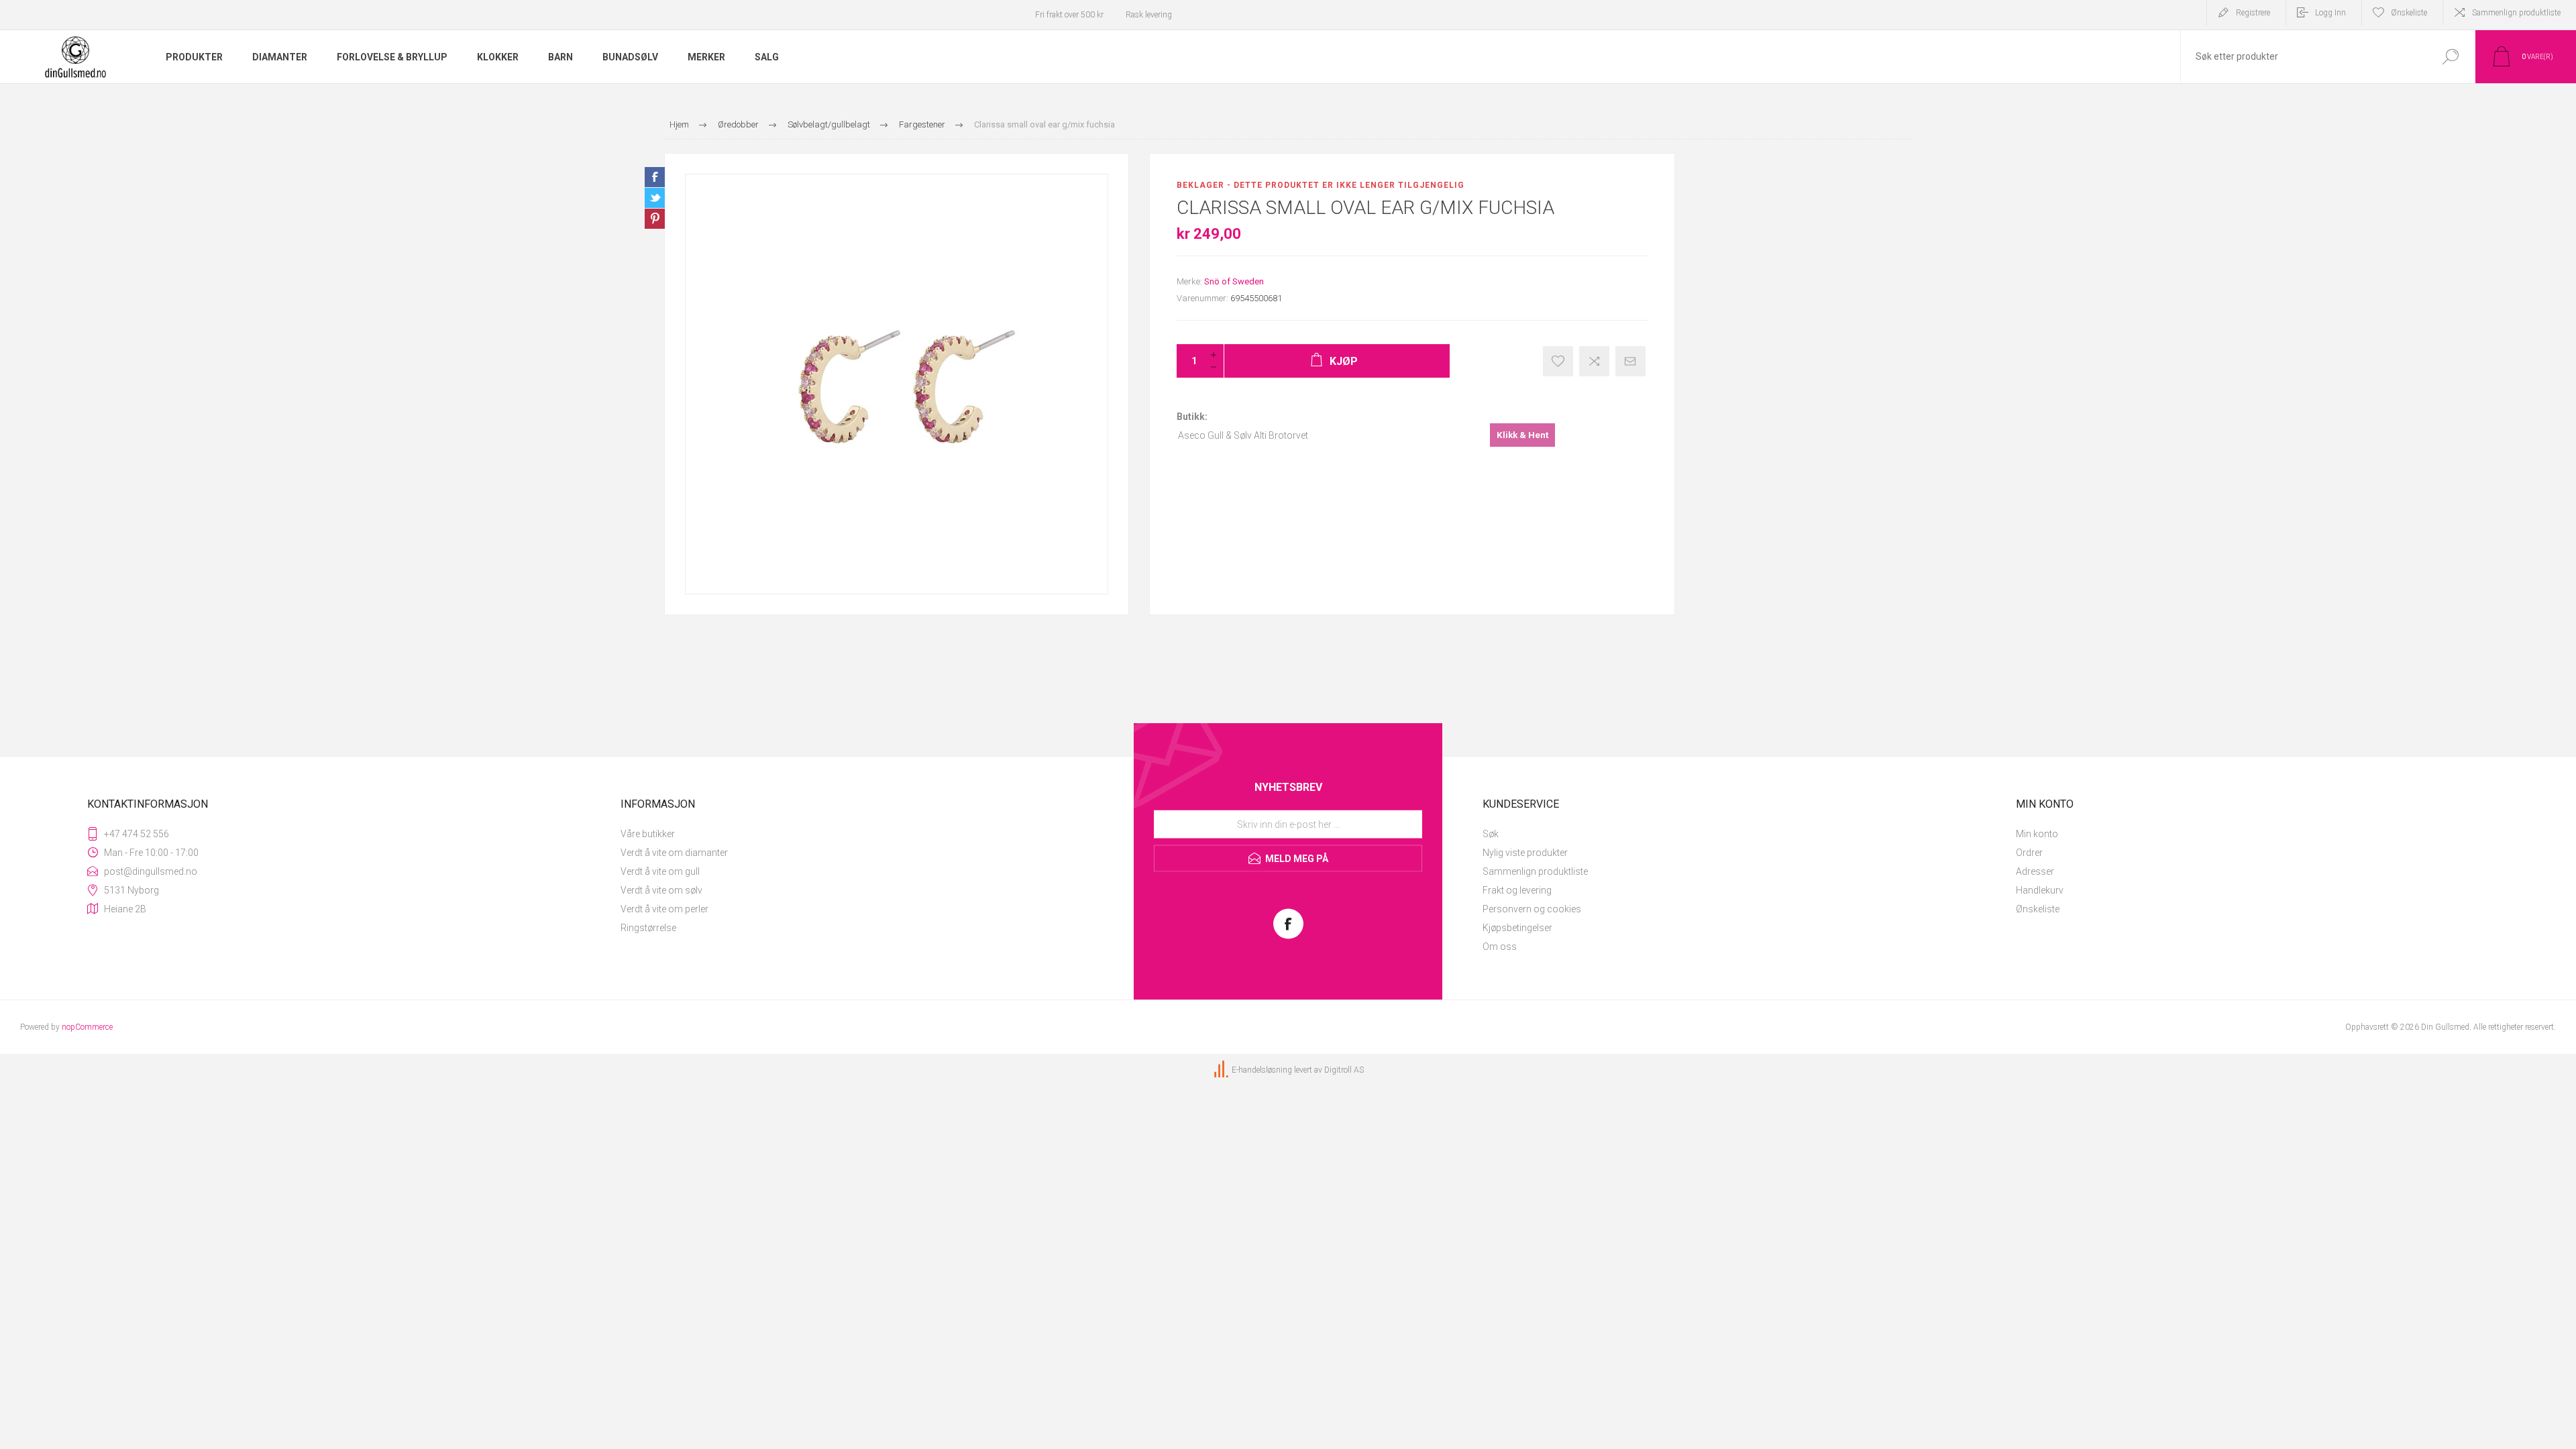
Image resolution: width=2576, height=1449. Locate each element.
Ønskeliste (2038, 909)
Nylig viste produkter (1525, 853)
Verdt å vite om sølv (661, 890)
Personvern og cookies (1532, 909)
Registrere (2253, 13)
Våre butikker (648, 834)
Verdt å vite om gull (660, 871)
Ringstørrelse (648, 928)
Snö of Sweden (1234, 281)
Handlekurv (2040, 890)
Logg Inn (2330, 13)
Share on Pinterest (655, 219)
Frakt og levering (1517, 890)
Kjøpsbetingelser (1517, 928)
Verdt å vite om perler (664, 909)
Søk (1491, 834)
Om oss (1500, 947)
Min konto (2037, 834)
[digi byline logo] (1222, 1070)
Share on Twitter (655, 198)
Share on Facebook (655, 177)
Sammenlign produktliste (2516, 13)
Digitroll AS (1344, 1070)
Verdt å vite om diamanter (674, 853)
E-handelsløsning (1262, 1070)
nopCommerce (87, 1027)
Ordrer (2029, 853)
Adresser (2035, 871)
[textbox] (2303, 57)
